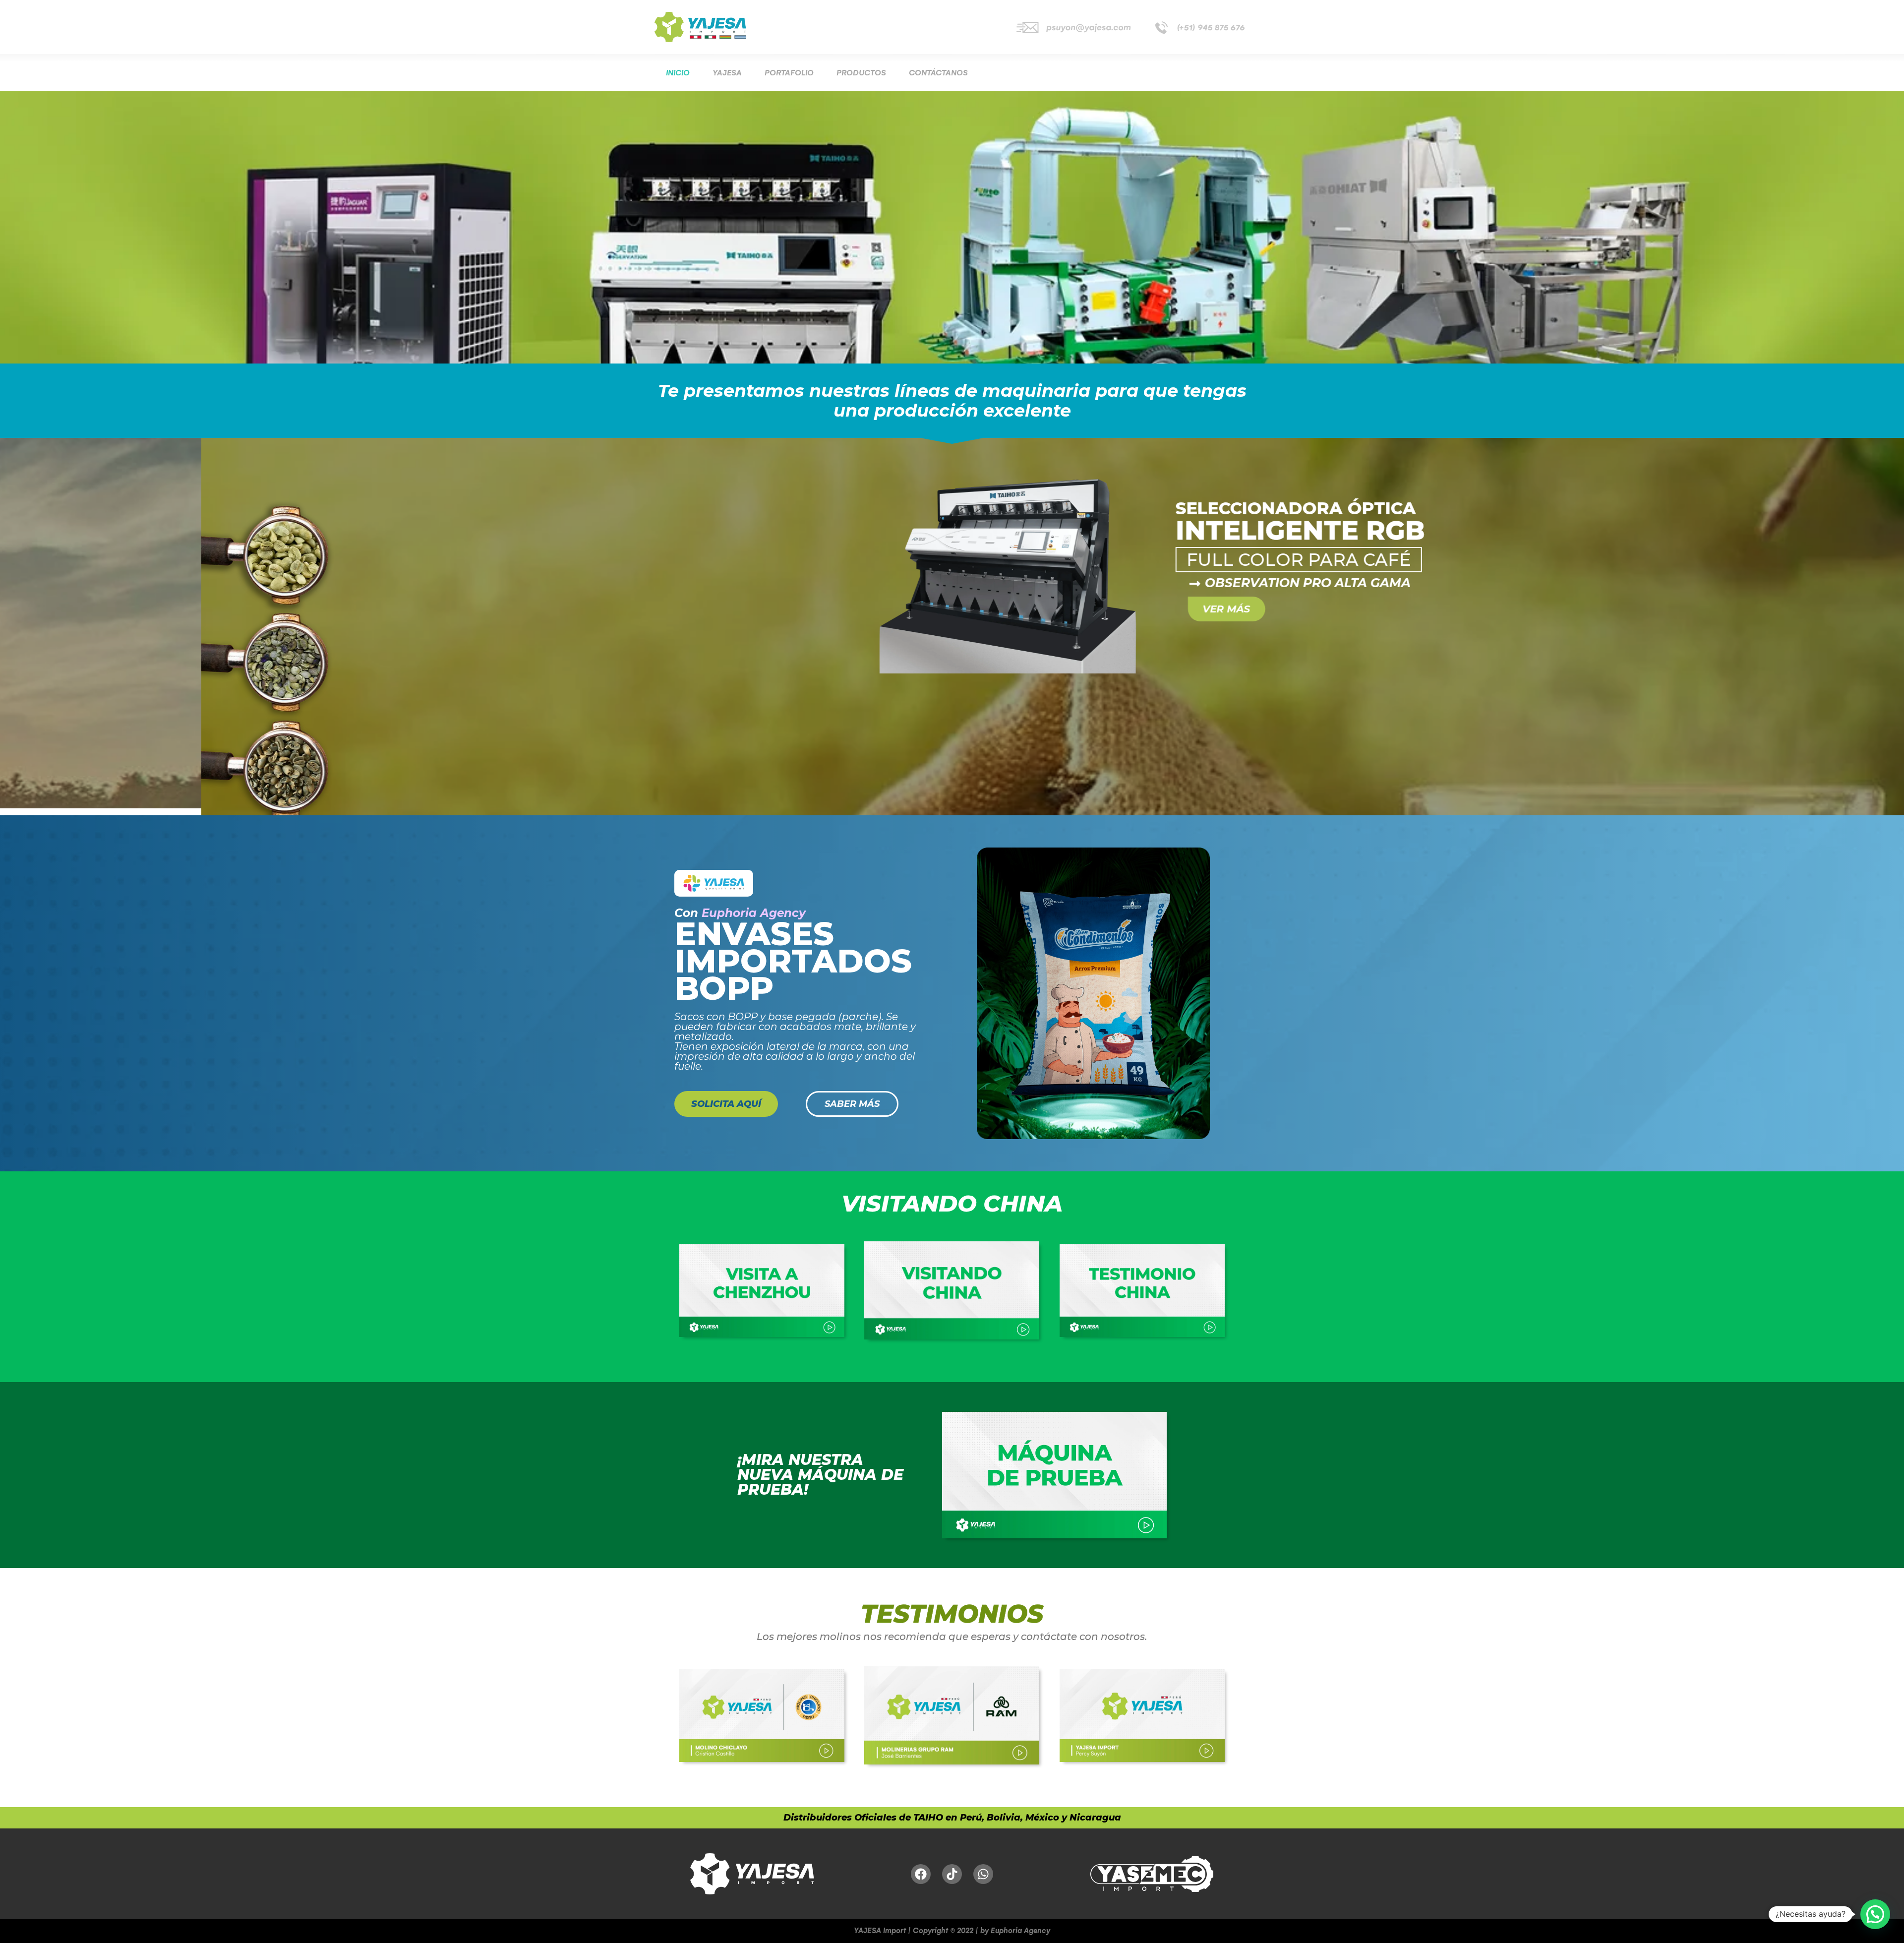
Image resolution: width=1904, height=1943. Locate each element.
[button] (1875, 1914)
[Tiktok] (952, 1880)
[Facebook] (921, 1880)
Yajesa (727, 73)
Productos (861, 73)
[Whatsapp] (983, 1880)
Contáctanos (938, 73)
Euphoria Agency (754, 918)
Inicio (678, 73)
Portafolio (789, 73)
